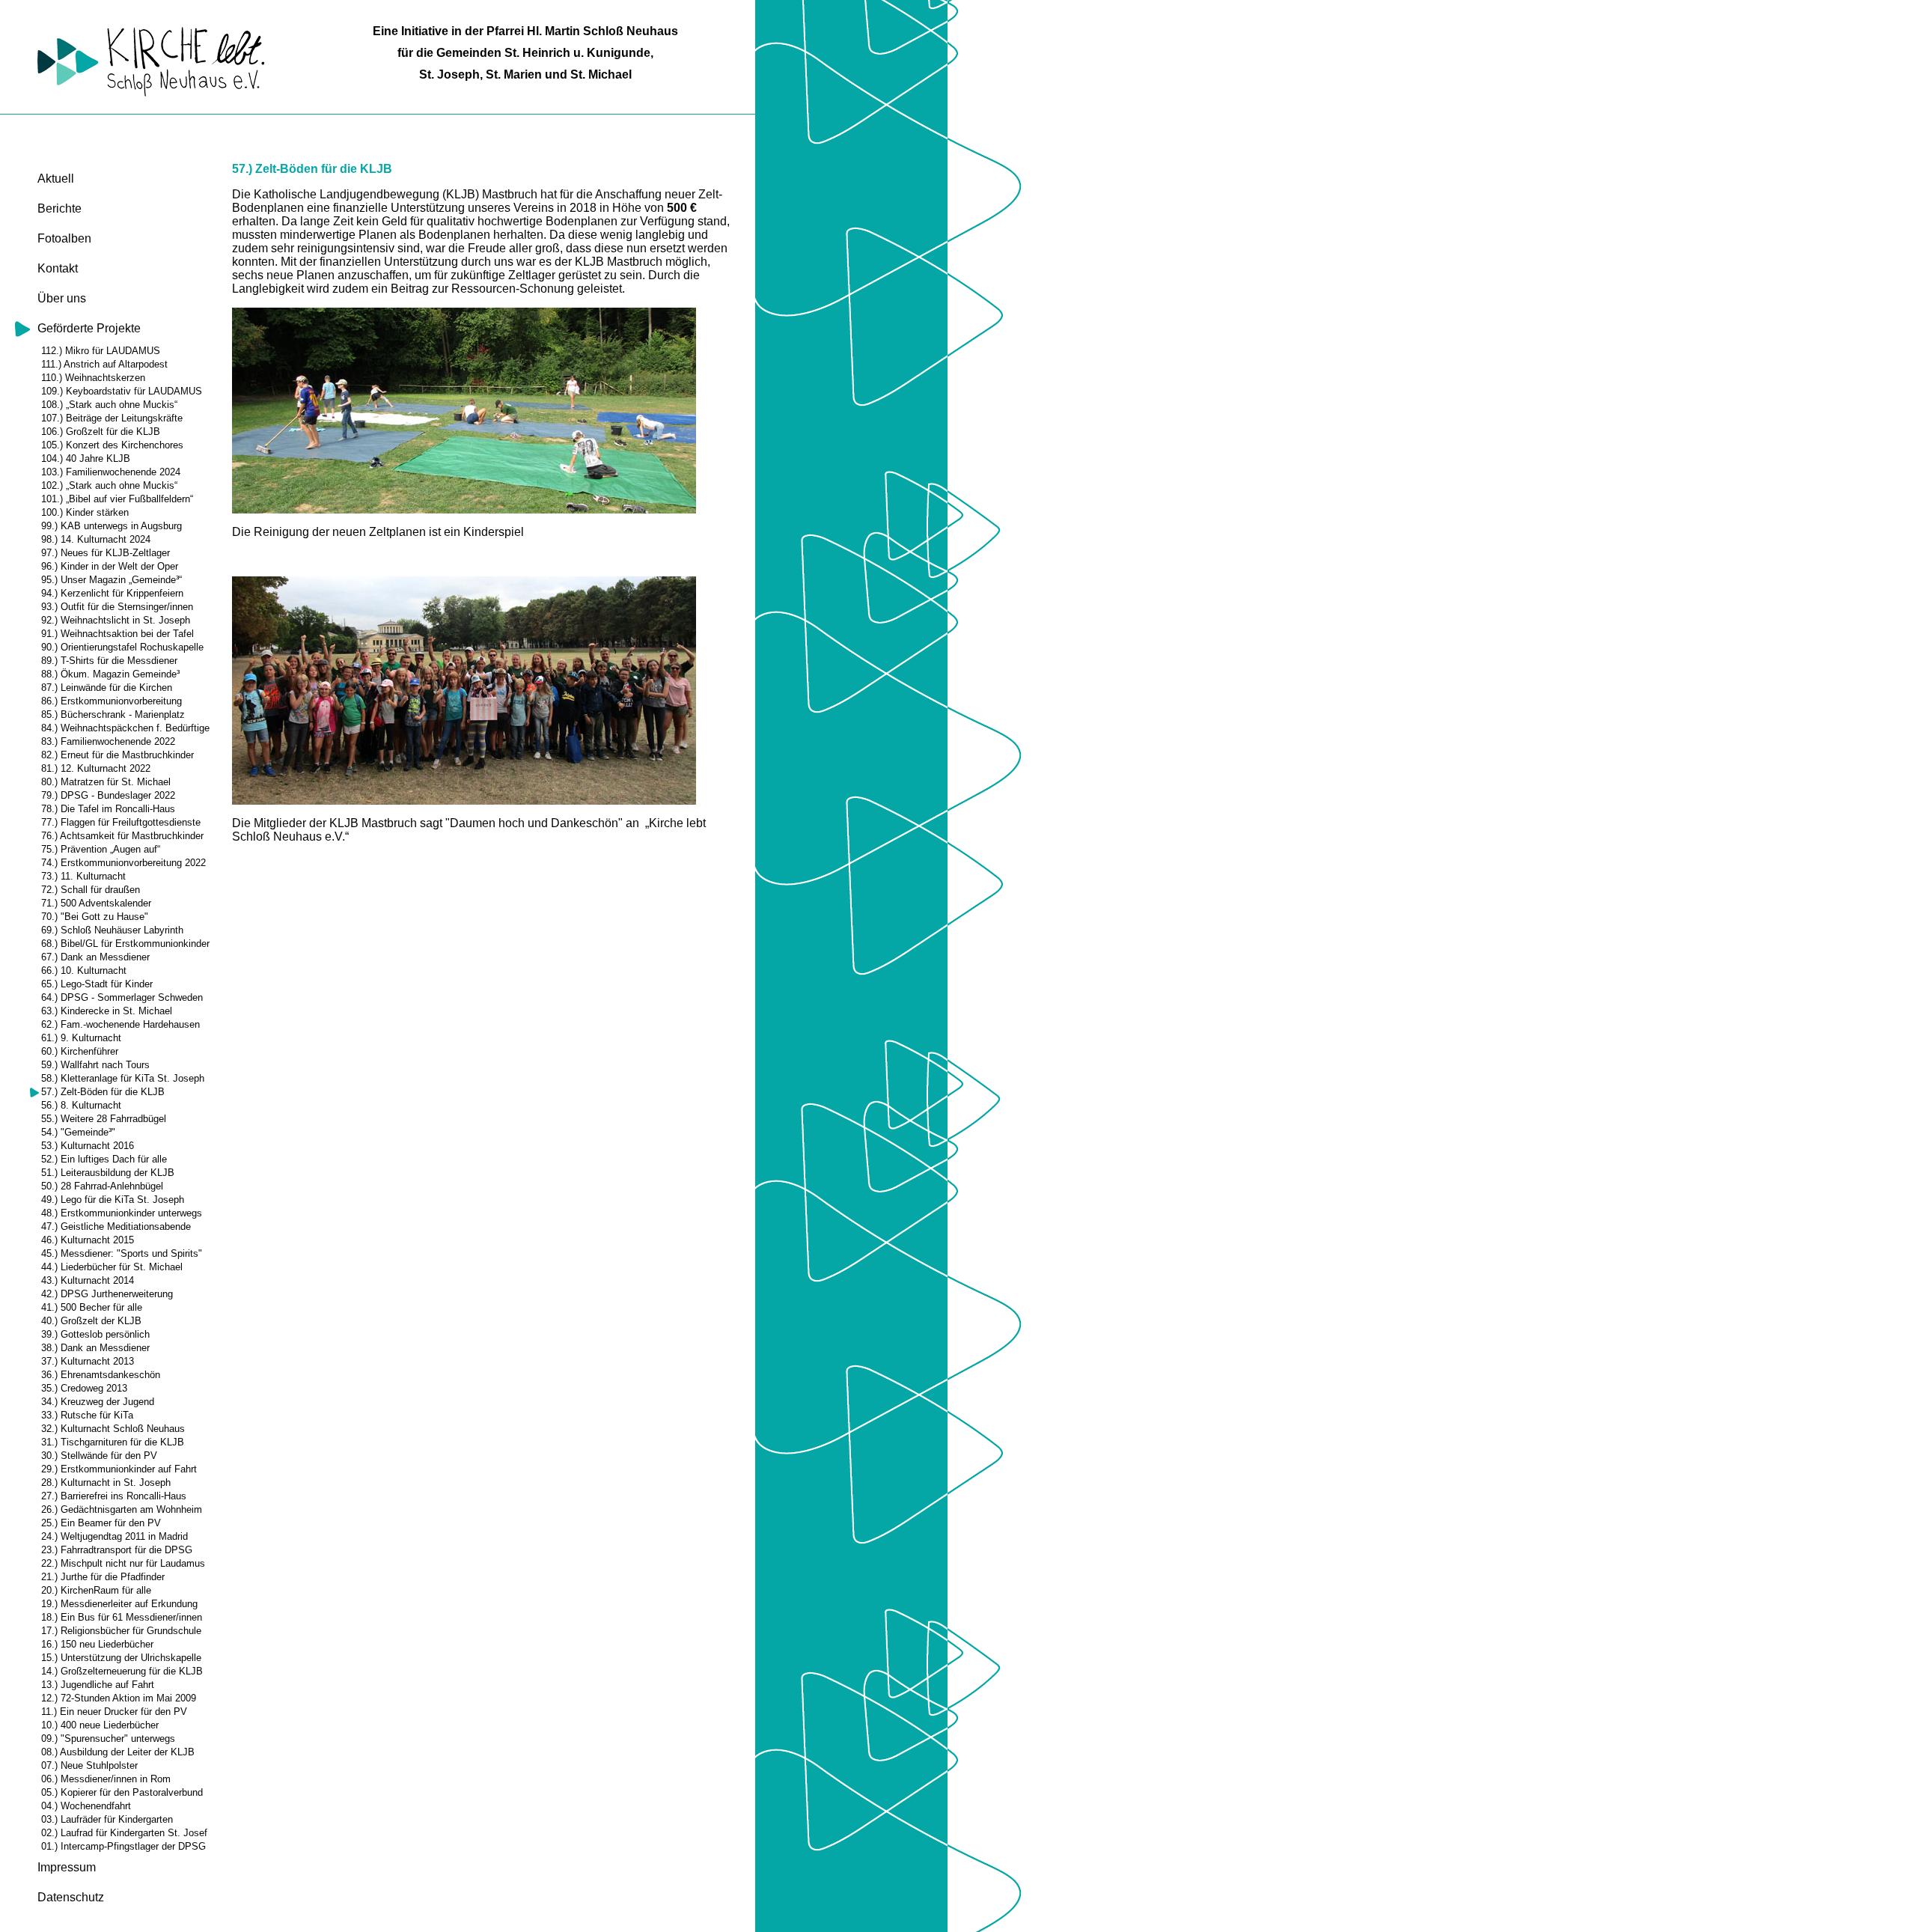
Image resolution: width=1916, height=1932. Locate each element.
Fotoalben (64, 238)
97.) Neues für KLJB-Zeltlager (106, 553)
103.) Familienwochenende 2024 (111, 472)
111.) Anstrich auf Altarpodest (104, 364)
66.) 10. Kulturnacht (84, 970)
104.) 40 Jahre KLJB (86, 458)
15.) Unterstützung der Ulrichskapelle (121, 1658)
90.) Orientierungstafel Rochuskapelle (122, 647)
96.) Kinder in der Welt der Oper (110, 566)
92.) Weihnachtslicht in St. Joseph (116, 620)
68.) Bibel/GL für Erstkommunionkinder (125, 944)
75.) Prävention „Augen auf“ (101, 849)
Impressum (67, 1867)
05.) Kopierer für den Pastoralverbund (122, 1792)
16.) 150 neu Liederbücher (97, 1644)
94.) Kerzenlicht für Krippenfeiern (112, 593)
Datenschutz (71, 1897)
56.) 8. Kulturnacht (81, 1105)
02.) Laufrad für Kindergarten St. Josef (124, 1833)
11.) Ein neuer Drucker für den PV (114, 1712)
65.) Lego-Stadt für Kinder (97, 984)
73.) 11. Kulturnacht (83, 876)
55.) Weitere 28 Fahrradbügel (104, 1119)
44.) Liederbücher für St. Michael (112, 1267)
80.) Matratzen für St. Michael (106, 782)
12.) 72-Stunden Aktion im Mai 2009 (119, 1698)
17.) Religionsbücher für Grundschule (121, 1631)
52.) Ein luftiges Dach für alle (104, 1159)
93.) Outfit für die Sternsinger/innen (117, 607)
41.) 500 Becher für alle (92, 1307)
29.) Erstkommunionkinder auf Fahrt (119, 1469)
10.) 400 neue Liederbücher (100, 1725)
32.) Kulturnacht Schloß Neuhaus (113, 1429)
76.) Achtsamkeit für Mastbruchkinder (122, 836)
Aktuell (56, 179)
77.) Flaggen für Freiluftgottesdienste (121, 822)
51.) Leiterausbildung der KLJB (108, 1173)
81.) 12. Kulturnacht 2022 (96, 768)
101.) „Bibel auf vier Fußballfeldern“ (117, 499)
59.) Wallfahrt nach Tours (95, 1065)
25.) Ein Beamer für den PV (101, 1523)
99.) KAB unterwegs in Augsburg (112, 526)
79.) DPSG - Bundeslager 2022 (108, 795)
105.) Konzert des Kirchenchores (112, 445)
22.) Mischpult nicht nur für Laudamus (123, 1563)
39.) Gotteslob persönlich (95, 1334)
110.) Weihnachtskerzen (93, 378)
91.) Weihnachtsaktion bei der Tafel (118, 634)
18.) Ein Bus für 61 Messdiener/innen (122, 1617)
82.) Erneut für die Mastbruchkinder (118, 755)
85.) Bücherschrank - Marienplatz (113, 714)
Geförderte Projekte (89, 328)
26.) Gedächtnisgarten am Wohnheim (122, 1509)
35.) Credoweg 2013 (84, 1388)
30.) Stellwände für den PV (99, 1456)
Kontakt (58, 268)
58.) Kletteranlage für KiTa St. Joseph (123, 1078)
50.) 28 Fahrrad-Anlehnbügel (102, 1186)
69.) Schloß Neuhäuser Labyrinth (112, 930)
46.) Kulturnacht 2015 (88, 1240)
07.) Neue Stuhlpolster (89, 1765)
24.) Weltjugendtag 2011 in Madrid (115, 1536)
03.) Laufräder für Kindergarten (107, 1819)
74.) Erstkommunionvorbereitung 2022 (123, 863)
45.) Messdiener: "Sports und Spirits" (122, 1253)
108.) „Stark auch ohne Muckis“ (109, 405)
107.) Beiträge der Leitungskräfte (112, 418)
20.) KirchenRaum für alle (96, 1590)
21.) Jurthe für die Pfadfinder (103, 1577)
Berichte (60, 208)
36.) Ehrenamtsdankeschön (101, 1375)
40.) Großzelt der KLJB (91, 1321)
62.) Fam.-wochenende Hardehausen (120, 1024)
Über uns (62, 298)
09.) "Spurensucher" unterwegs (108, 1739)
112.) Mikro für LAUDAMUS (101, 351)
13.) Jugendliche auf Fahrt (98, 1685)
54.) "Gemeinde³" (78, 1132)
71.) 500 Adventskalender (96, 903)
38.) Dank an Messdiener (95, 1348)
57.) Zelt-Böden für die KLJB (103, 1092)
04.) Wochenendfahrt (86, 1806)
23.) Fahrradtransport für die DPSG (117, 1550)
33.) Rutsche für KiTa (87, 1415)
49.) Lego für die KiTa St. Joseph (113, 1200)
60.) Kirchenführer (80, 1051)
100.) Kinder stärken (85, 512)
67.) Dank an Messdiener (95, 957)
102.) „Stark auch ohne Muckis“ (109, 485)
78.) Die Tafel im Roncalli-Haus (108, 809)
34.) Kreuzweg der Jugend (98, 1402)
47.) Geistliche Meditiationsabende (116, 1226)
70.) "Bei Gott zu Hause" (95, 917)
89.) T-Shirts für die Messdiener (109, 661)
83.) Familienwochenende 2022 (108, 741)
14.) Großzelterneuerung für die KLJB (122, 1671)
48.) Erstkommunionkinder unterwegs (122, 1213)
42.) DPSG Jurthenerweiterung (107, 1294)
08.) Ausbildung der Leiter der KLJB (118, 1752)
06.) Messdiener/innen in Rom (106, 1779)
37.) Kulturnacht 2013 (88, 1361)
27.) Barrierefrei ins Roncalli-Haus (114, 1496)
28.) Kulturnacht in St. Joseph (106, 1482)
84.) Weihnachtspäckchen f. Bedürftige (125, 728)
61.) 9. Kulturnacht (81, 1038)
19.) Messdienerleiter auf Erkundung (119, 1604)
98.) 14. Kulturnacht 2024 (96, 539)
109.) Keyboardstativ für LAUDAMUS (122, 391)
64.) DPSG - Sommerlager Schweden (122, 997)
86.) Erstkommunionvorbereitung (112, 701)
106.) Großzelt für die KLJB (101, 432)
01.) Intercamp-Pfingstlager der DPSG (123, 1846)
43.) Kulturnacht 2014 (88, 1280)
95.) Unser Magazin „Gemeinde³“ (112, 580)
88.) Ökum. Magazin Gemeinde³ (110, 674)
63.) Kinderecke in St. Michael (107, 1011)
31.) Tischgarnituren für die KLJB (113, 1442)
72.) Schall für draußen (91, 890)
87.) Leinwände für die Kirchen (107, 688)
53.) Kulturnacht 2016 (88, 1146)
